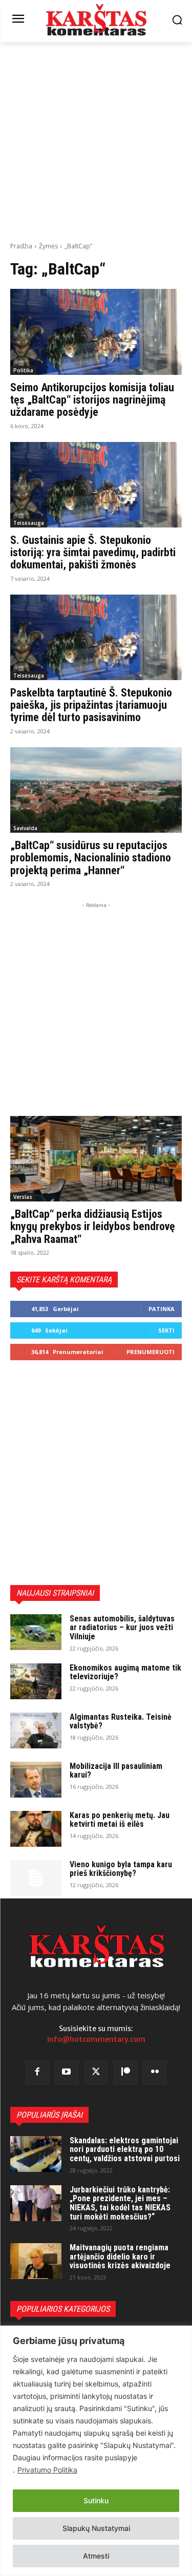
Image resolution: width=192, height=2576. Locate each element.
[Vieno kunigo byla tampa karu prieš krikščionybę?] (36, 1878)
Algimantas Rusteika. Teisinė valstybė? (121, 1722)
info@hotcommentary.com (96, 2039)
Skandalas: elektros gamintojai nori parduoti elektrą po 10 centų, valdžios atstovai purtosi (125, 2149)
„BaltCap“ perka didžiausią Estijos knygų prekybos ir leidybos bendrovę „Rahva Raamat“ (93, 1226)
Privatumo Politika (47, 2470)
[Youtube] (67, 2073)
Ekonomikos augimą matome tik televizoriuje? (125, 1672)
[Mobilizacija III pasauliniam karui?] (36, 1780)
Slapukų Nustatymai (96, 2528)
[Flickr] (155, 2073)
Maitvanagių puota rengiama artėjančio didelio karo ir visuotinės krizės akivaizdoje (120, 2256)
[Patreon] (125, 2073)
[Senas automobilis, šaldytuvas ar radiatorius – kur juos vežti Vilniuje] (36, 1632)
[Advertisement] (96, 141)
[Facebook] (37, 2073)
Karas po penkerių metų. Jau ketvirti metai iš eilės (120, 1820)
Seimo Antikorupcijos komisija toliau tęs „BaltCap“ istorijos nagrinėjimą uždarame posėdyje (92, 400)
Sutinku (96, 2500)
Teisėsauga (29, 523)
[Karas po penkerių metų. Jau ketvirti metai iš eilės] (36, 1829)
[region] (96, 2451)
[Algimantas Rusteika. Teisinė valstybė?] (36, 1730)
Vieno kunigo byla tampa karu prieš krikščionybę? (121, 1869)
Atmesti (96, 2556)
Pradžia (21, 246)
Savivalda (25, 828)
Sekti (166, 1330)
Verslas (23, 1197)
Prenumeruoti (151, 1352)
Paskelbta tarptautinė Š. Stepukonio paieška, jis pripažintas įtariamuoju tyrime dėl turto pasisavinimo (91, 705)
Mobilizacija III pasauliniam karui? (116, 1771)
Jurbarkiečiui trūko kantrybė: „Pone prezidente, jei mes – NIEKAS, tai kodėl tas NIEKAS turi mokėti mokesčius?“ (120, 2203)
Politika (23, 370)
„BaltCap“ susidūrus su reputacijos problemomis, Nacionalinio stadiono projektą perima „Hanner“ (91, 858)
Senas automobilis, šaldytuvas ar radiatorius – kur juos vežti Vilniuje (122, 1628)
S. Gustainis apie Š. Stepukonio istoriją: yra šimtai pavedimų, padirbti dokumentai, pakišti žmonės (93, 552)
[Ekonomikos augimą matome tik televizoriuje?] (36, 1681)
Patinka (162, 1309)
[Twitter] (96, 2073)
